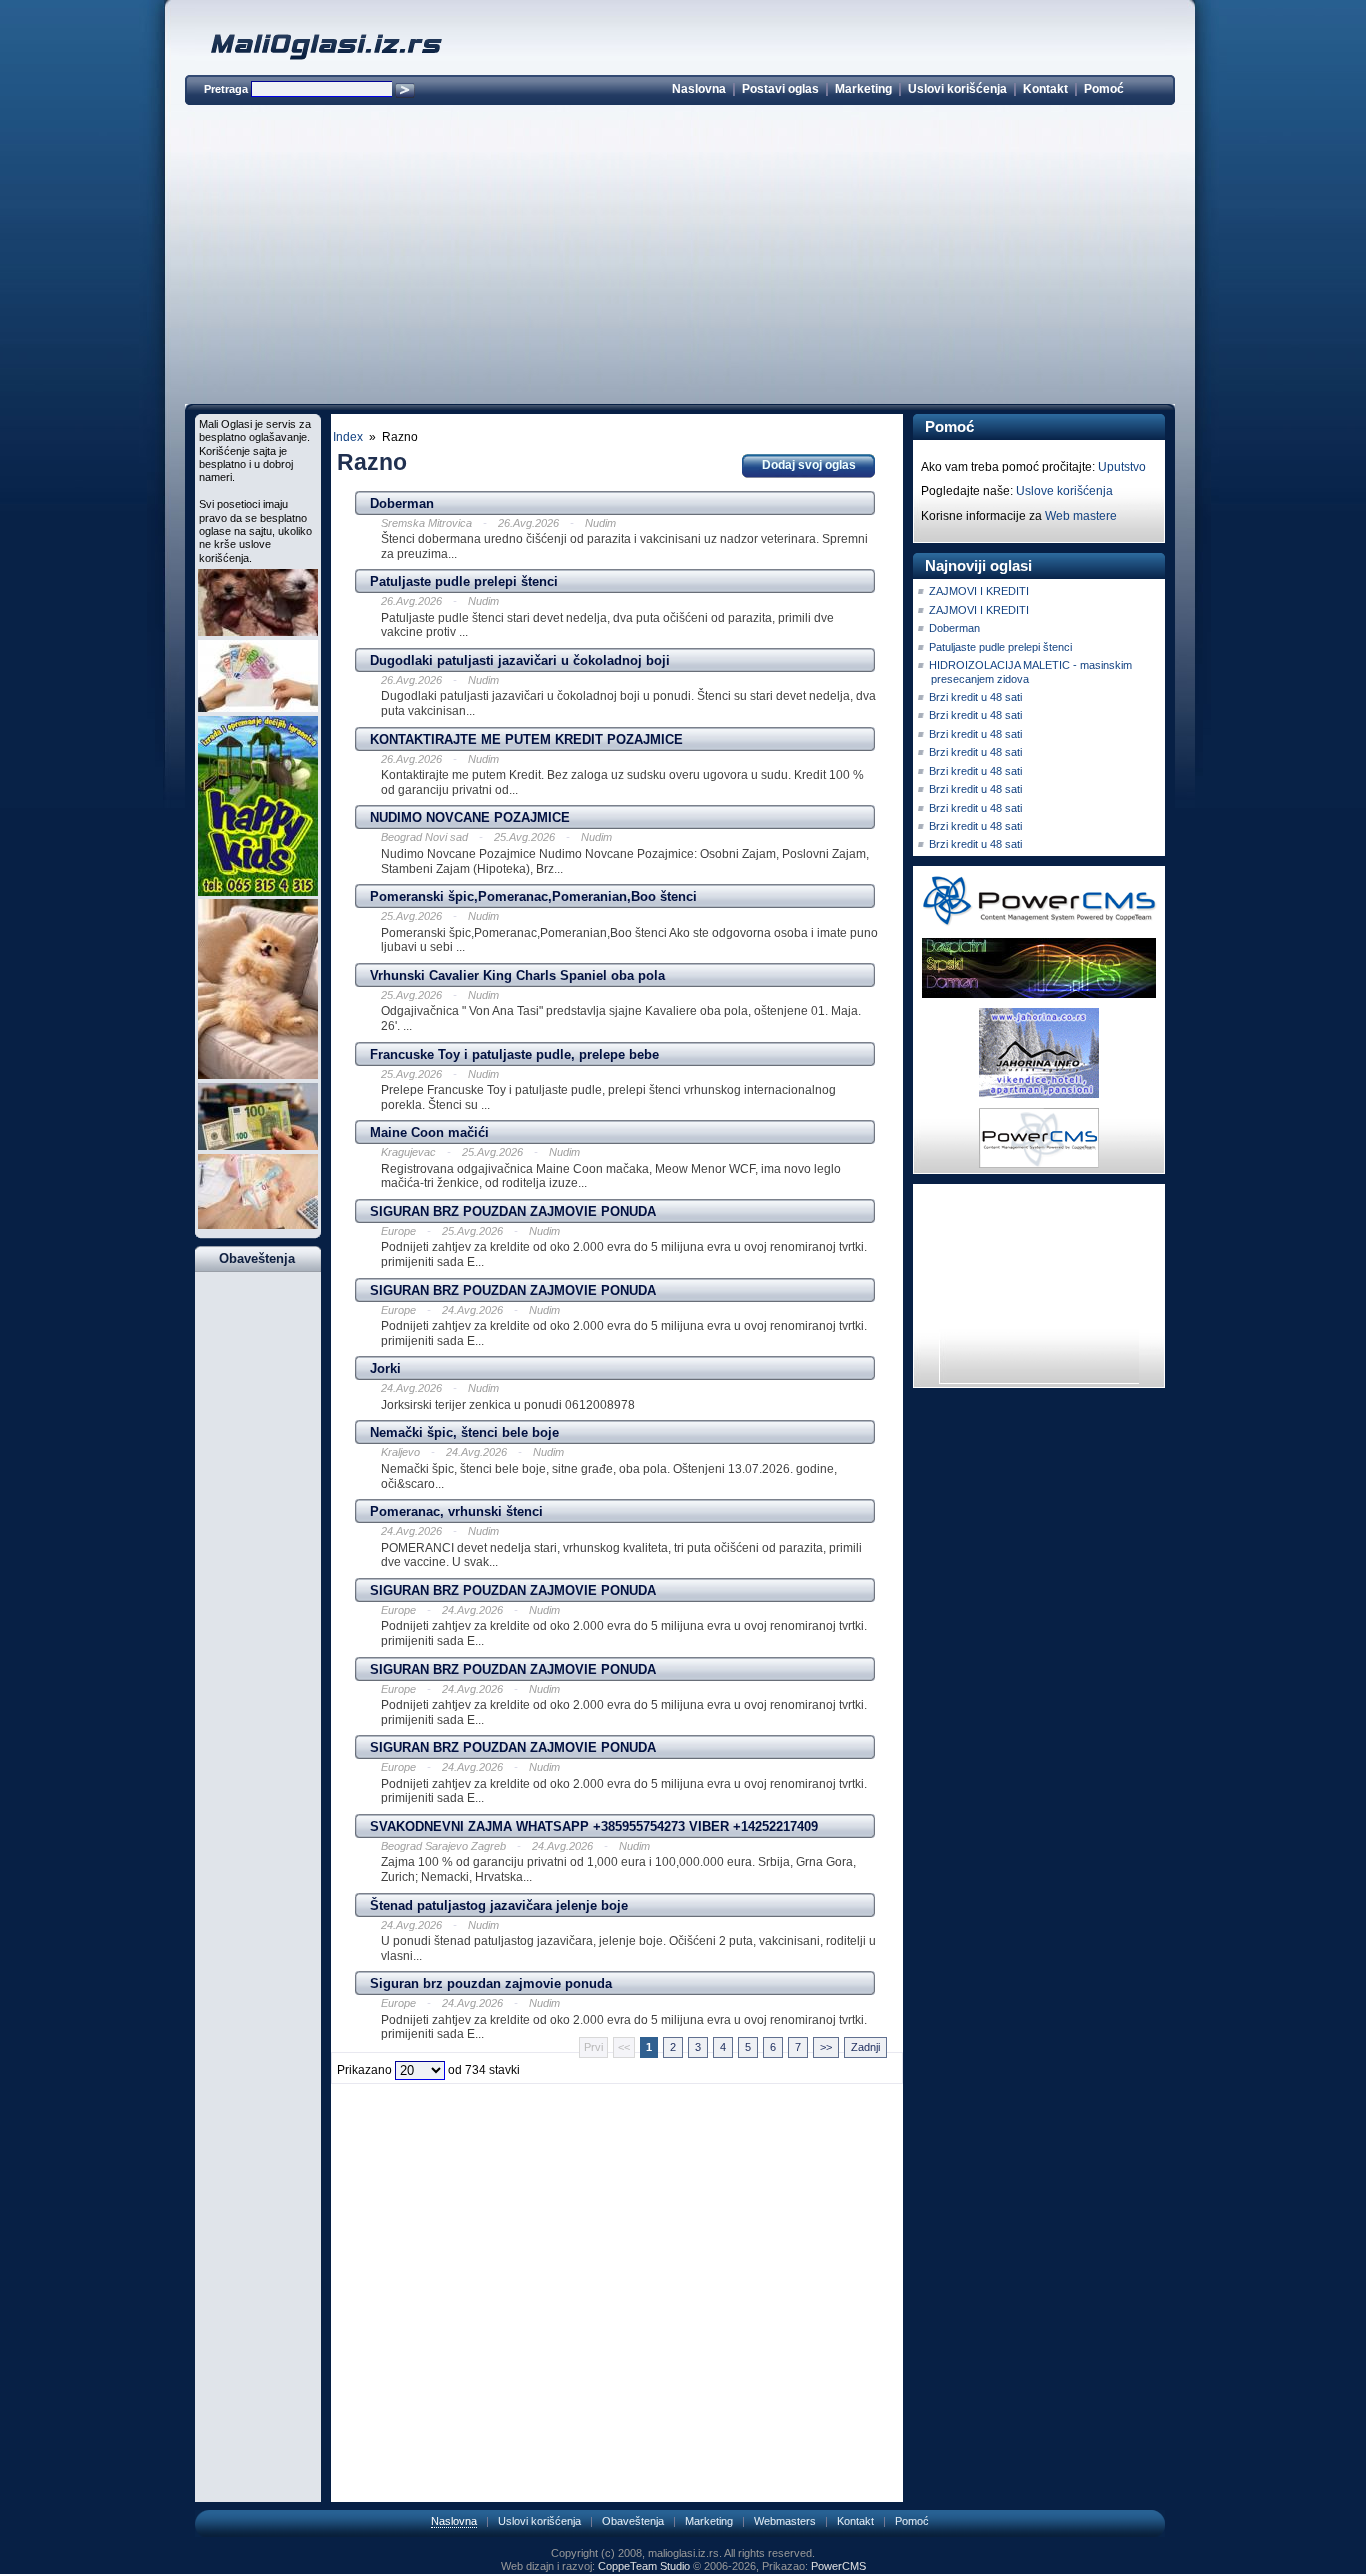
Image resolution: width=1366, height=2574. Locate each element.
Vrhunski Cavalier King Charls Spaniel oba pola (517, 975)
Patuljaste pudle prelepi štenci (464, 581)
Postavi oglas (780, 89)
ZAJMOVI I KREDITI (979, 591)
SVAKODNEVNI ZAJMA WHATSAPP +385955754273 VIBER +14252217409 (594, 1826)
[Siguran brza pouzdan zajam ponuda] (258, 1146)
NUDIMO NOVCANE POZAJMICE (470, 817)
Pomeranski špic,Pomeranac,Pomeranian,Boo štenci (533, 896)
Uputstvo (1122, 467)
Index (348, 437)
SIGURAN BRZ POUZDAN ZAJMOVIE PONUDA (513, 1211)
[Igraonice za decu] (258, 892)
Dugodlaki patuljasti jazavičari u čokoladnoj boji (520, 660)
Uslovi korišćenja (957, 89)
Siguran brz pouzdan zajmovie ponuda (491, 1983)
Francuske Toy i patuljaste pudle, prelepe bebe (514, 1054)
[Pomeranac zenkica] (258, 1075)
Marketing (863, 89)
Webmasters (785, 2521)
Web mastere (1081, 516)
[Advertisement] (680, 258)
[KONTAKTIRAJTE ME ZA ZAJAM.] (258, 1225)
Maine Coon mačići (429, 1132)
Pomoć (1104, 89)
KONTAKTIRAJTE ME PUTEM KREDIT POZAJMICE (526, 739)
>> (826, 2047)
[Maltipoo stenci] (258, 632)
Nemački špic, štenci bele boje (464, 1432)
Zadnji (865, 2047)
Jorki (385, 1368)
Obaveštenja (633, 2521)
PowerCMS (838, 2566)
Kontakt (1045, 89)
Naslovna (699, 89)
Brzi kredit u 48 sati (975, 697)
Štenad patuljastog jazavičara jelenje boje (499, 1905)
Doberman (402, 503)
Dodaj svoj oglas (809, 465)
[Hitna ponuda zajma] (258, 708)
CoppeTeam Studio (644, 2566)
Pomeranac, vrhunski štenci (456, 1511)
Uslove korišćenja (1064, 491)
